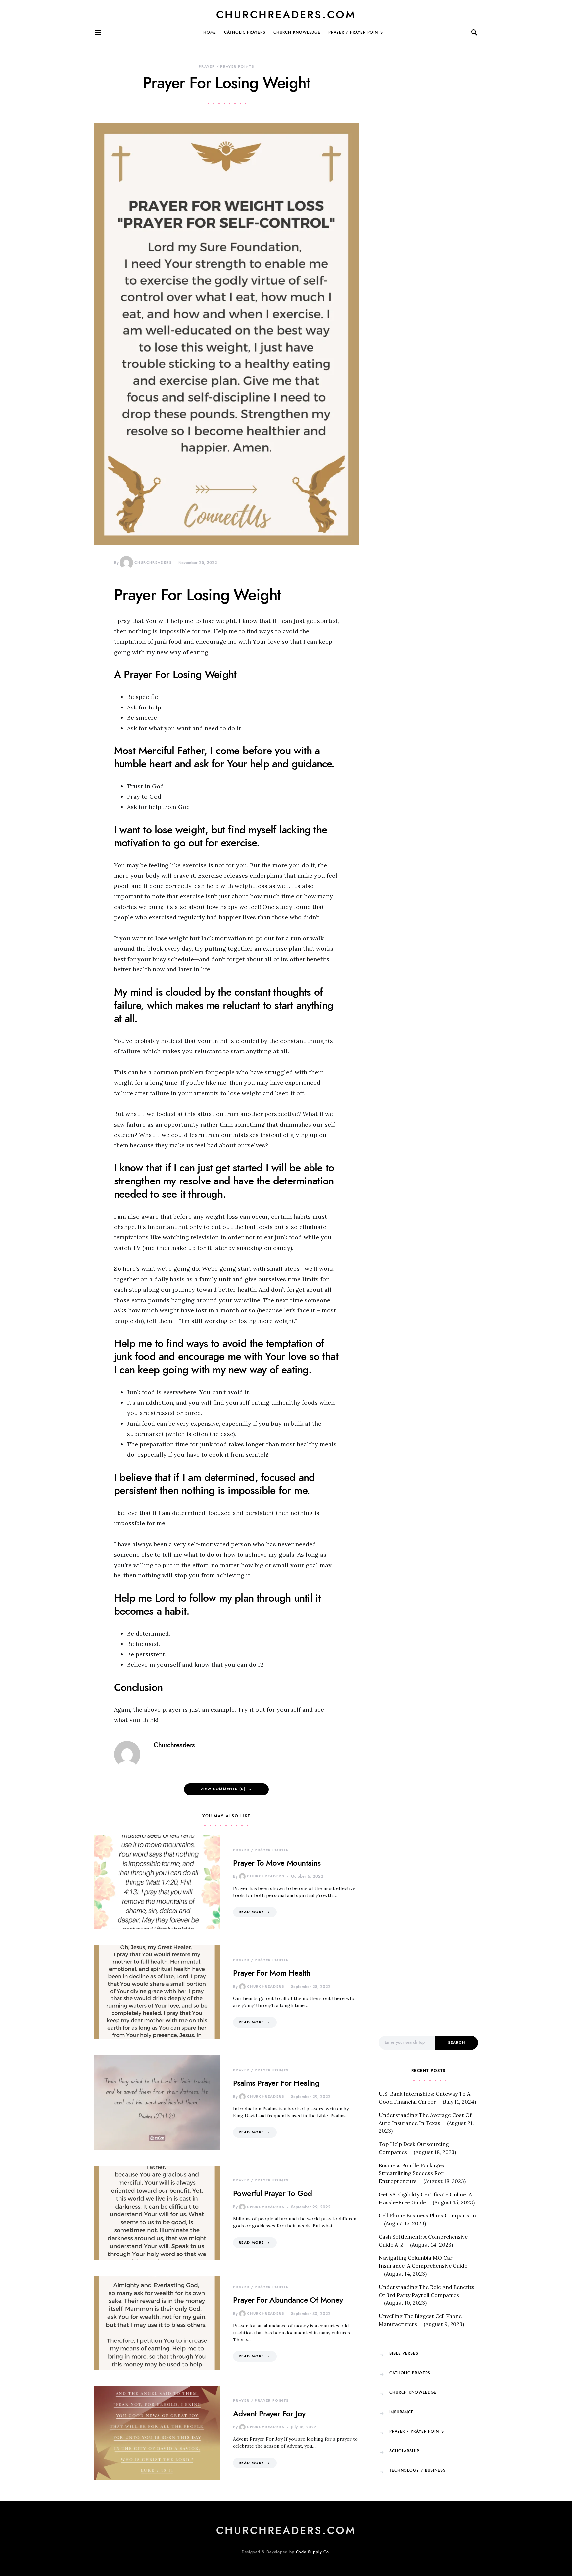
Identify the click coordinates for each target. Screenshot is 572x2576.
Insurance (402, 2412)
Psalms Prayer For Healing (276, 2083)
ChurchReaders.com (286, 15)
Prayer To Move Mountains (277, 1863)
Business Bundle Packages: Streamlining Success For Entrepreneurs (412, 2173)
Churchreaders (153, 562)
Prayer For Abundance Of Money (288, 2300)
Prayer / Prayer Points (356, 32)
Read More (251, 1912)
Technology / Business (417, 2470)
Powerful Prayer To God (273, 2193)
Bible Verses (404, 2353)
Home (210, 32)
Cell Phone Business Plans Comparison (427, 2215)
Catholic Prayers (245, 32)
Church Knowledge (297, 32)
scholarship (404, 2451)
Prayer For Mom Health (272, 1973)
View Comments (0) (223, 1789)
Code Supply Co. (313, 2552)
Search (456, 2043)
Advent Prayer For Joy (269, 2413)
